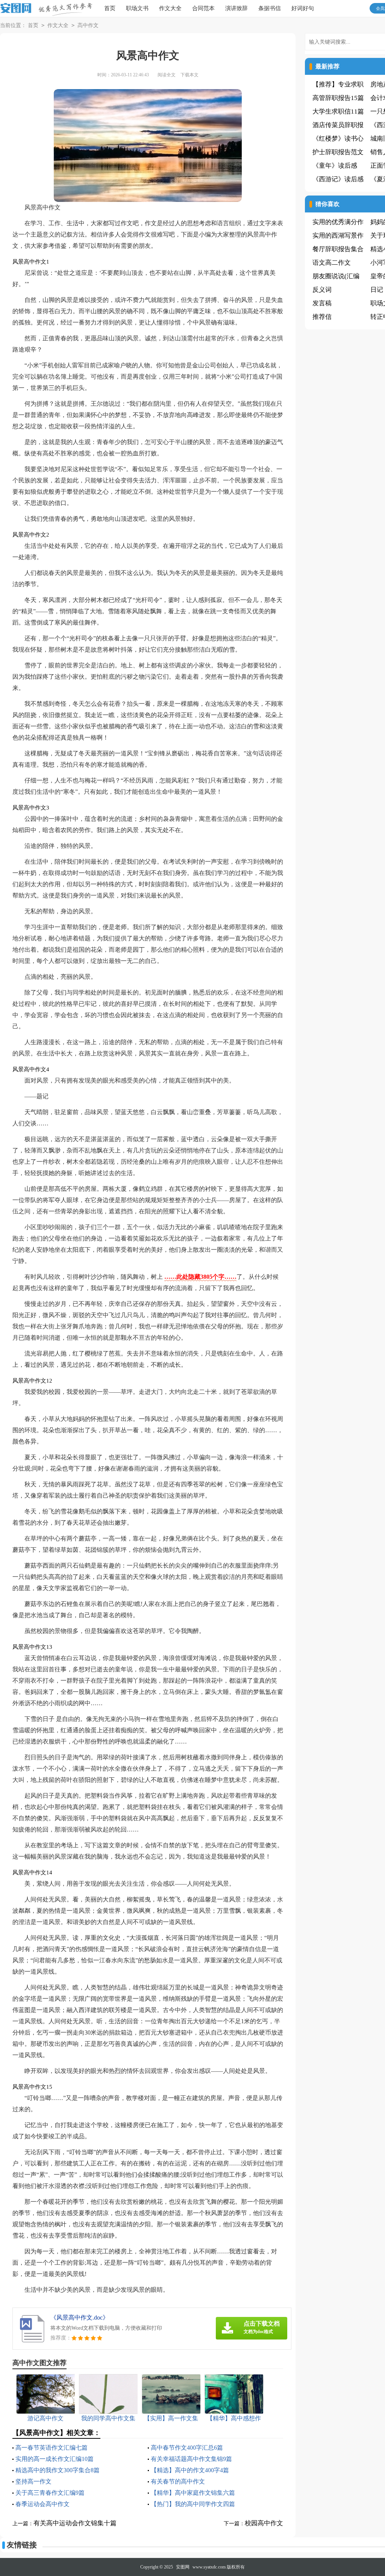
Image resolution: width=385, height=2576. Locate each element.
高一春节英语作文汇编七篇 (52, 2448)
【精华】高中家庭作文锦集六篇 (193, 2493)
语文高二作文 (332, 263)
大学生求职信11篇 (338, 111)
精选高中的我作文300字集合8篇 (58, 2470)
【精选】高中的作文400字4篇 (190, 2470)
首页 (110, 8)
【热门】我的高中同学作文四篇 (193, 2504)
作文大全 (170, 8)
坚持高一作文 (33, 2481)
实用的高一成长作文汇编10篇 (55, 2459)
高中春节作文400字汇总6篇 (187, 2448)
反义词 (322, 290)
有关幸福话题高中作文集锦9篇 (191, 2459)
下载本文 (189, 75)
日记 (377, 290)
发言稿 (322, 303)
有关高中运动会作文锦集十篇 (75, 2523)
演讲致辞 (236, 8)
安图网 (183, 2567)
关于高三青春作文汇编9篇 (50, 2493)
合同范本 (203, 8)
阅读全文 (167, 75)
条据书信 (270, 8)
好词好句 (303, 8)
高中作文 (88, 25)
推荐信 (322, 317)
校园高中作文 (264, 2523)
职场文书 (137, 8)
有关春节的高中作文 (178, 2481)
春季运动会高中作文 (42, 2504)
